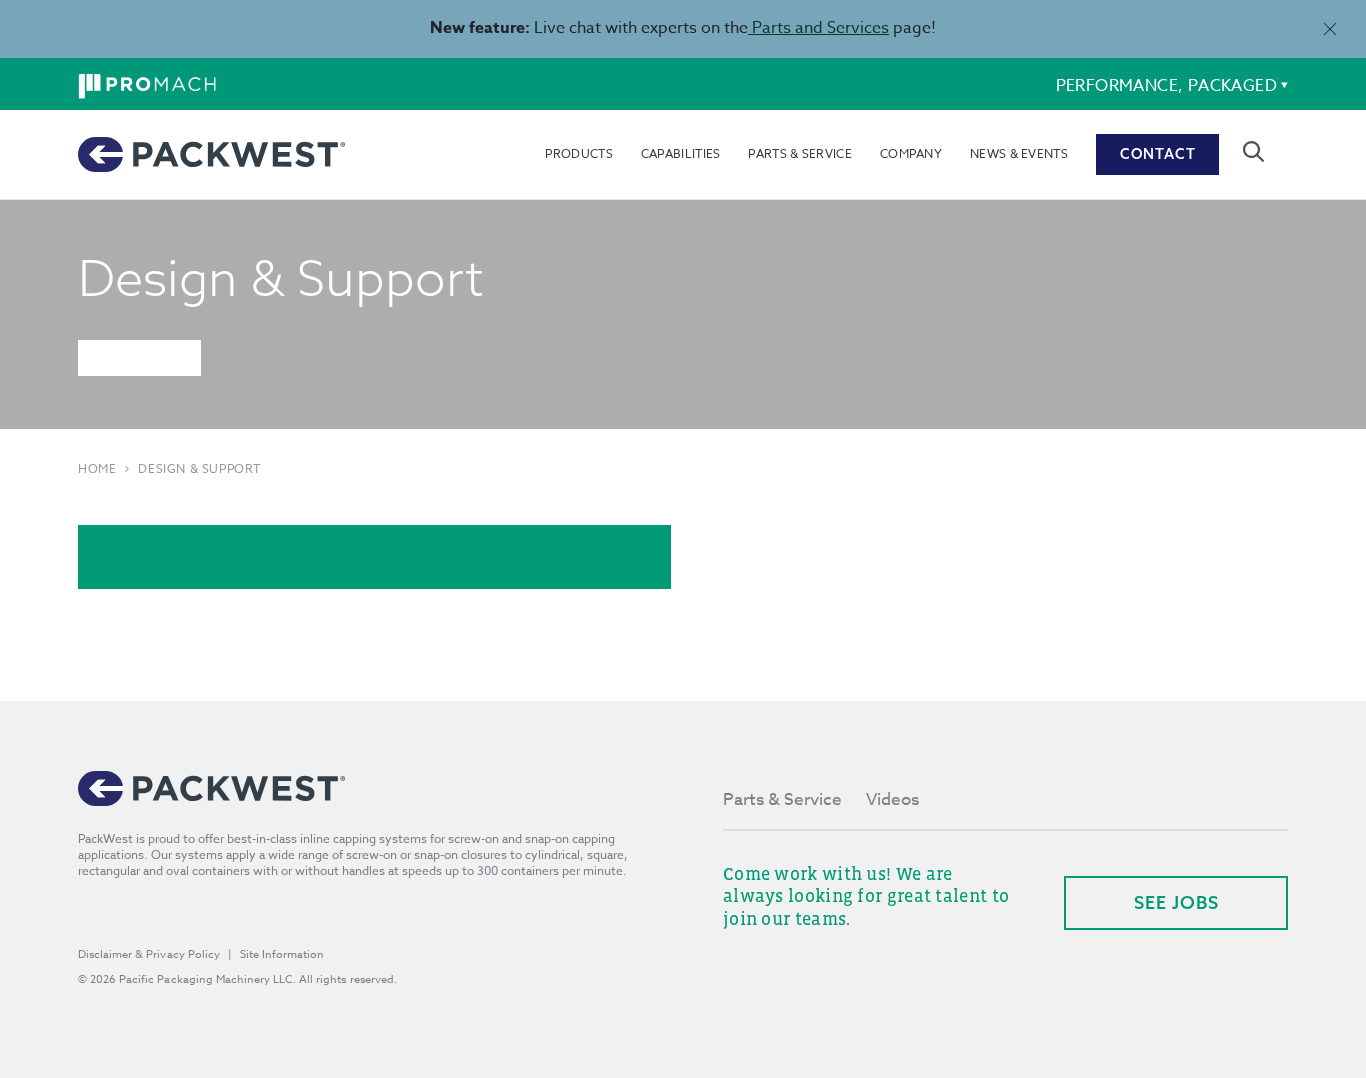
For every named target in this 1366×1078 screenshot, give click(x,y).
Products (578, 153)
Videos (892, 799)
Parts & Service (800, 153)
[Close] (1329, 28)
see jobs (1176, 902)
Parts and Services (818, 28)
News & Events (1019, 153)
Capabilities (681, 153)
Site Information (282, 954)
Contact (1158, 154)
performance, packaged (1166, 86)
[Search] (1253, 151)
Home (97, 469)
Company (911, 153)
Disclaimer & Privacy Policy (149, 954)
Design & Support (199, 469)
